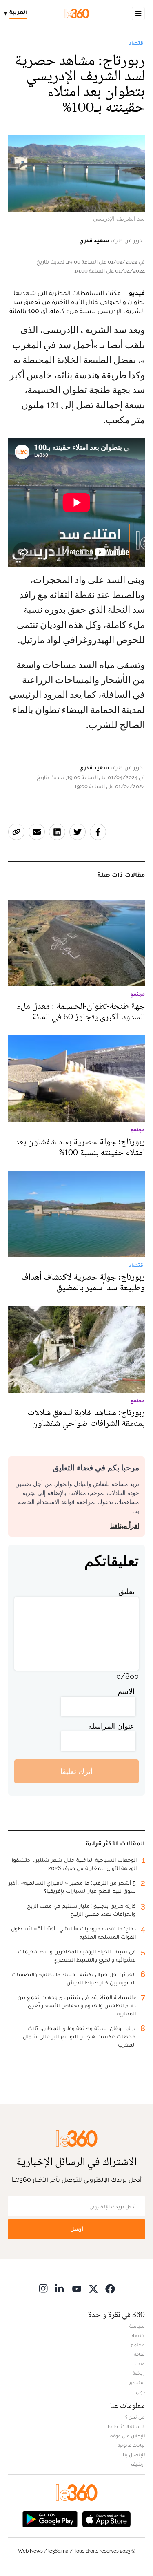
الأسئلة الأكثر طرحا (126, 2426)
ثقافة (139, 2354)
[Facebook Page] (110, 2288)
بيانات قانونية (131, 2445)
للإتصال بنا (134, 2455)
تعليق (126, 1592)
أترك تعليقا (76, 1771)
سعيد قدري (94, 240)
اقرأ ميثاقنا (125, 1526)
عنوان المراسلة (111, 1726)
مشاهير (137, 2382)
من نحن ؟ (135, 2417)
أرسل (77, 2229)
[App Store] (106, 2518)
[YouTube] (77, 2288)
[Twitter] (93, 2288)
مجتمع (138, 2345)
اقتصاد (137, 43)
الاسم (126, 1691)
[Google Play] (50, 2518)
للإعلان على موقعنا (126, 2436)
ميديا (140, 2364)
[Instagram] (43, 2288)
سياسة (137, 2326)
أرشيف (138, 2464)
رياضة (139, 2373)
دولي (140, 2392)
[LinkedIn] (60, 2288)
